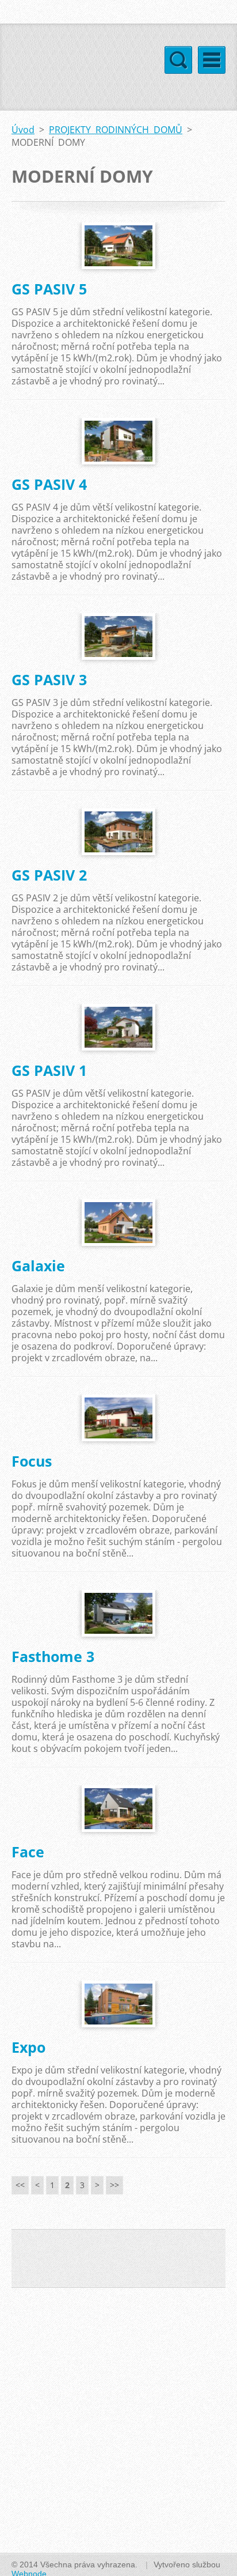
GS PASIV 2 (49, 875)
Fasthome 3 (53, 1656)
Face (28, 1852)
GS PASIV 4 (49, 484)
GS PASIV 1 (49, 1070)
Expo (28, 2047)
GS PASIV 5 (49, 289)
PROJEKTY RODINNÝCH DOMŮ (116, 130)
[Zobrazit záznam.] (118, 246)
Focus (32, 1461)
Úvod (23, 130)
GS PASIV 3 (49, 679)
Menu (212, 60)
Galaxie (38, 1266)
